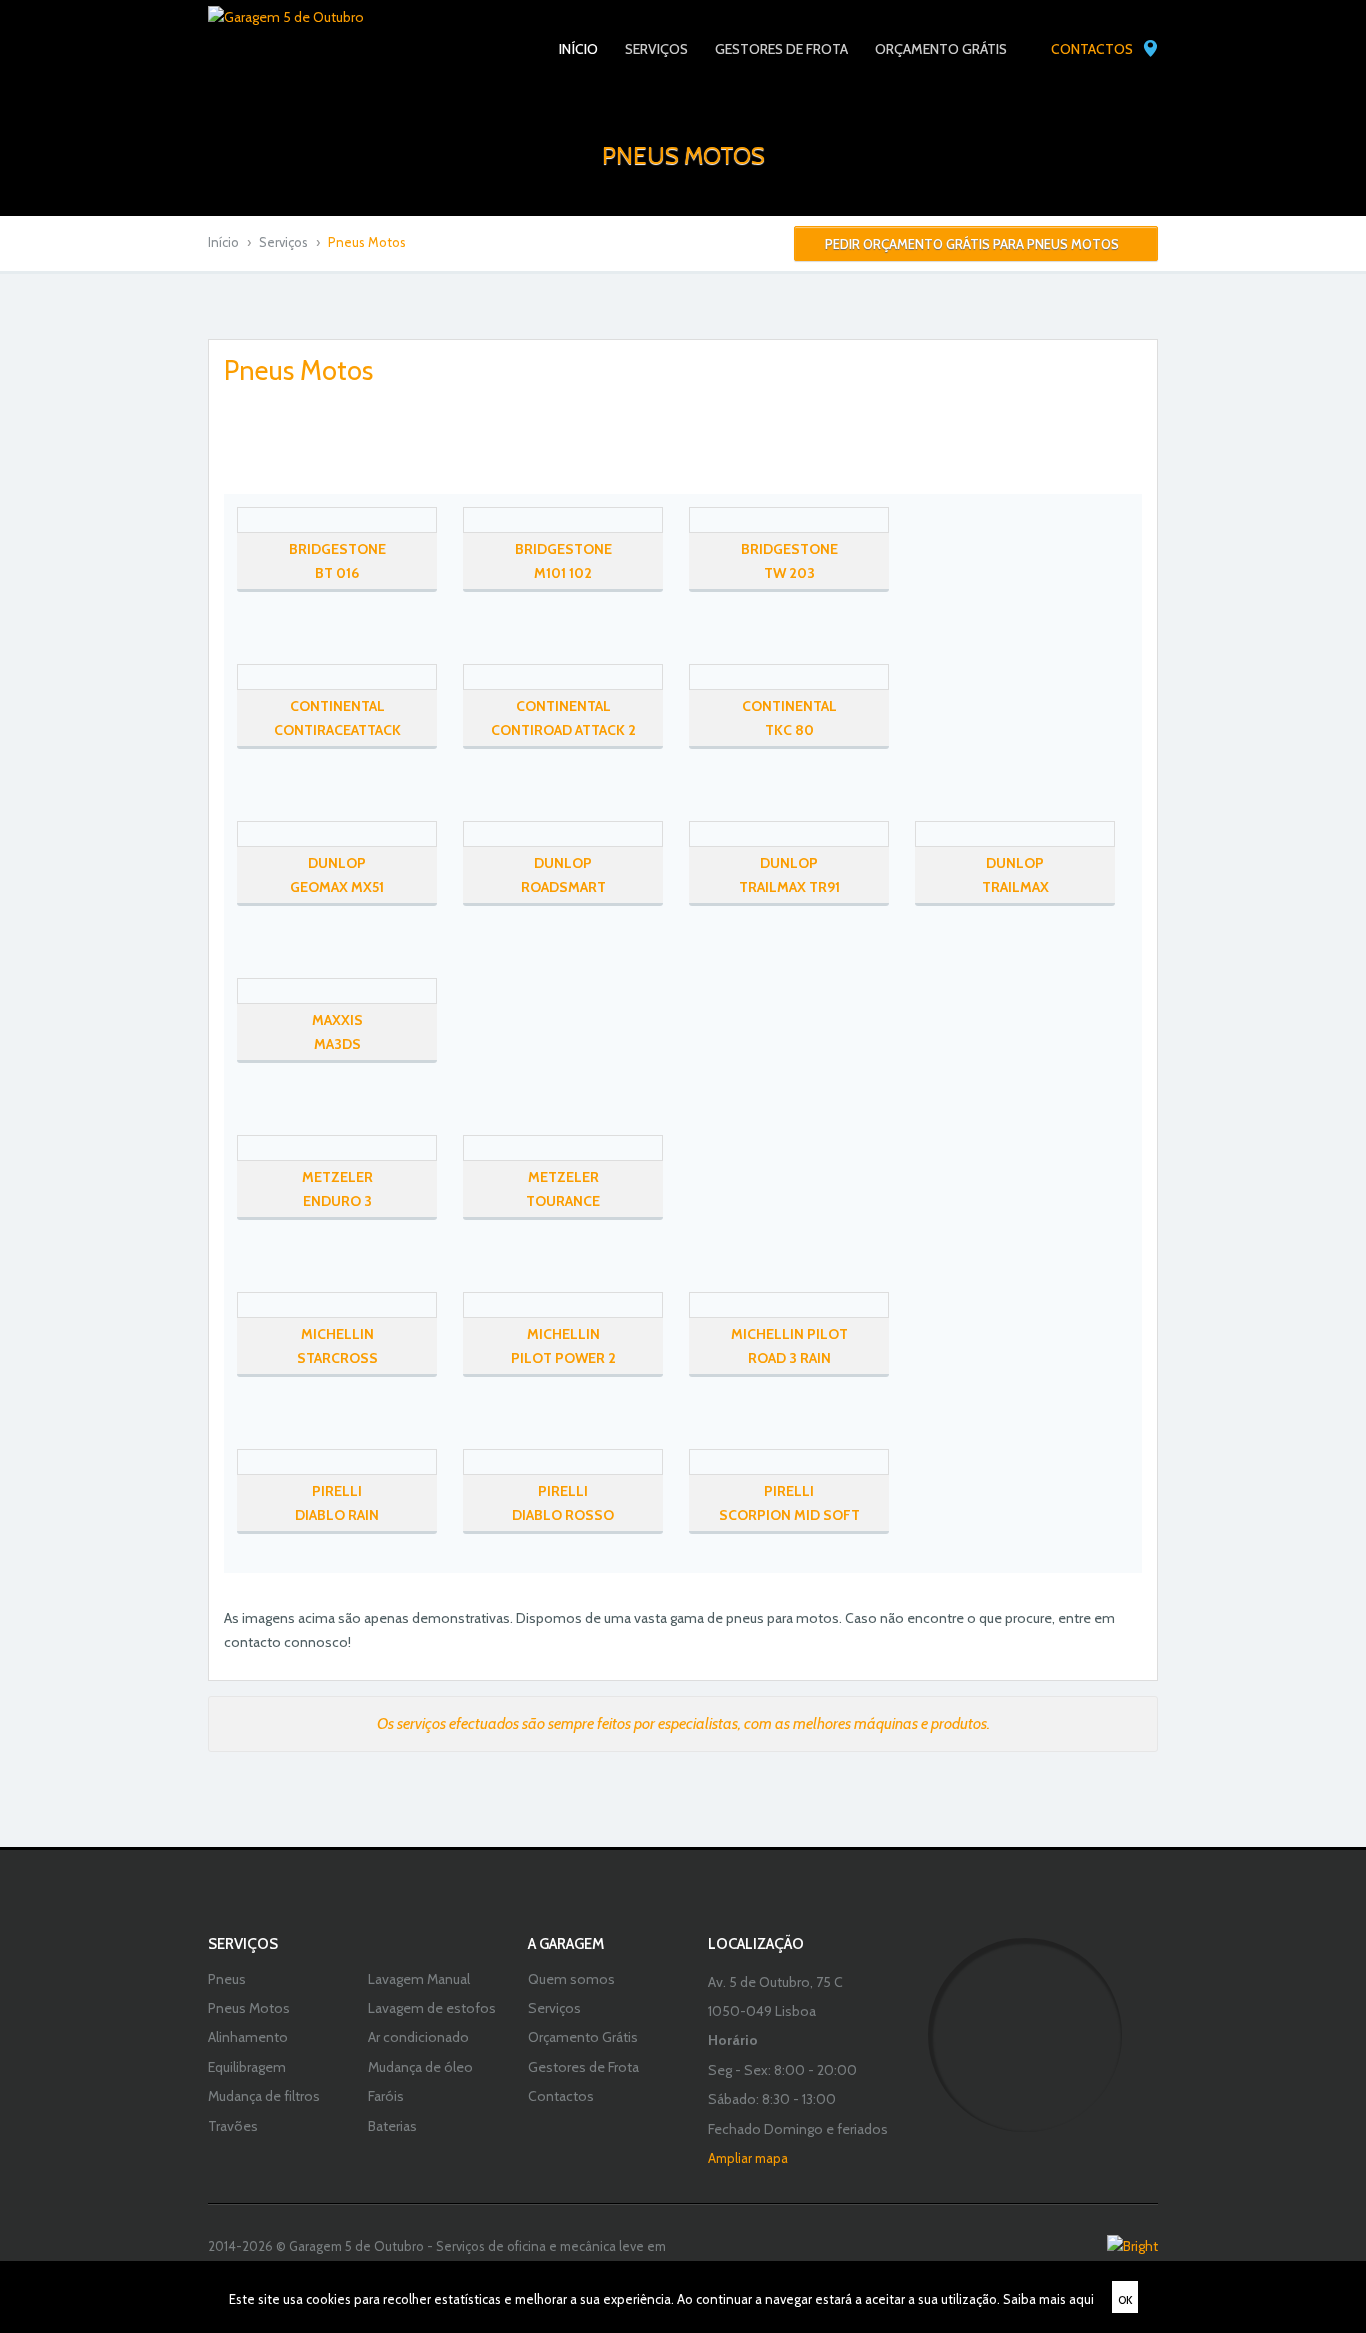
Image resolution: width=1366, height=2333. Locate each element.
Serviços (283, 242)
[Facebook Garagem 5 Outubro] (451, 50)
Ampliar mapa (748, 2158)
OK (1125, 2300)
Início (223, 242)
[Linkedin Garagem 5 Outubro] (525, 50)
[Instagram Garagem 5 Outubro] (488, 50)
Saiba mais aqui (1048, 2299)
